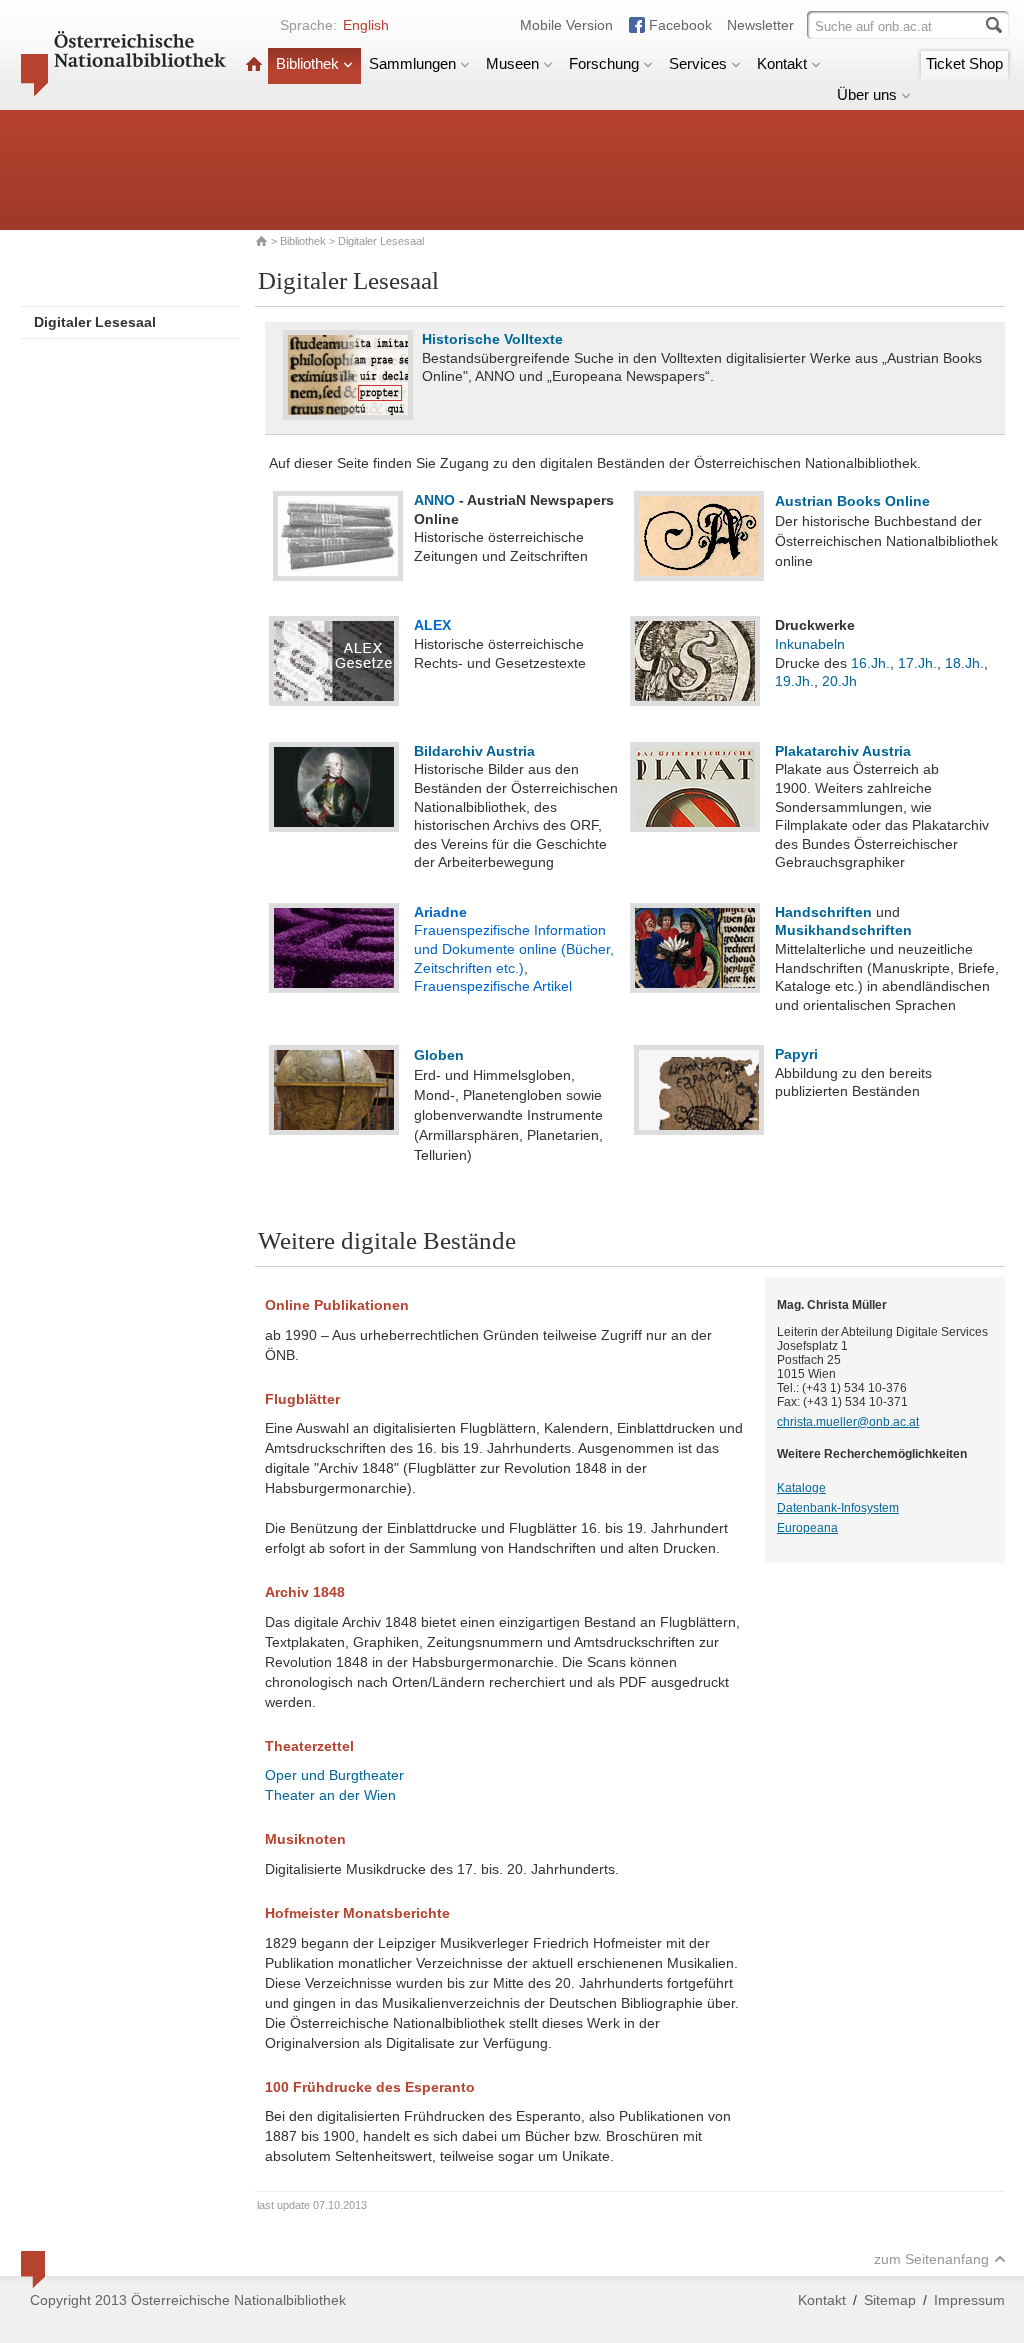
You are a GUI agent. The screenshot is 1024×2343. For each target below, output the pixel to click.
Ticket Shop (964, 63)
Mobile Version (566, 25)
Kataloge (801, 1488)
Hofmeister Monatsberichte (357, 1913)
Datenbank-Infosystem (838, 1508)
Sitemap (890, 2300)
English (366, 25)
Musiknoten (305, 1839)
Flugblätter (302, 1399)
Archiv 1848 (305, 1592)
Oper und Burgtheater (334, 1775)
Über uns (867, 94)
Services (698, 63)
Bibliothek (307, 63)
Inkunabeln (810, 644)
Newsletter (760, 25)
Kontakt (782, 63)
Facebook (680, 25)
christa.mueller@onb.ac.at (848, 1422)
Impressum (969, 2300)
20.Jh (839, 681)
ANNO (434, 500)
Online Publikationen (337, 1305)
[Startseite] (254, 63)
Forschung (604, 63)
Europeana (807, 1528)
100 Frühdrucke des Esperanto (370, 2087)
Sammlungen (412, 63)
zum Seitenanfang (931, 2259)
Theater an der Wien (330, 1795)
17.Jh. (917, 663)
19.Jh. (794, 681)
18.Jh (962, 663)
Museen (512, 63)
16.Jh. (870, 663)
